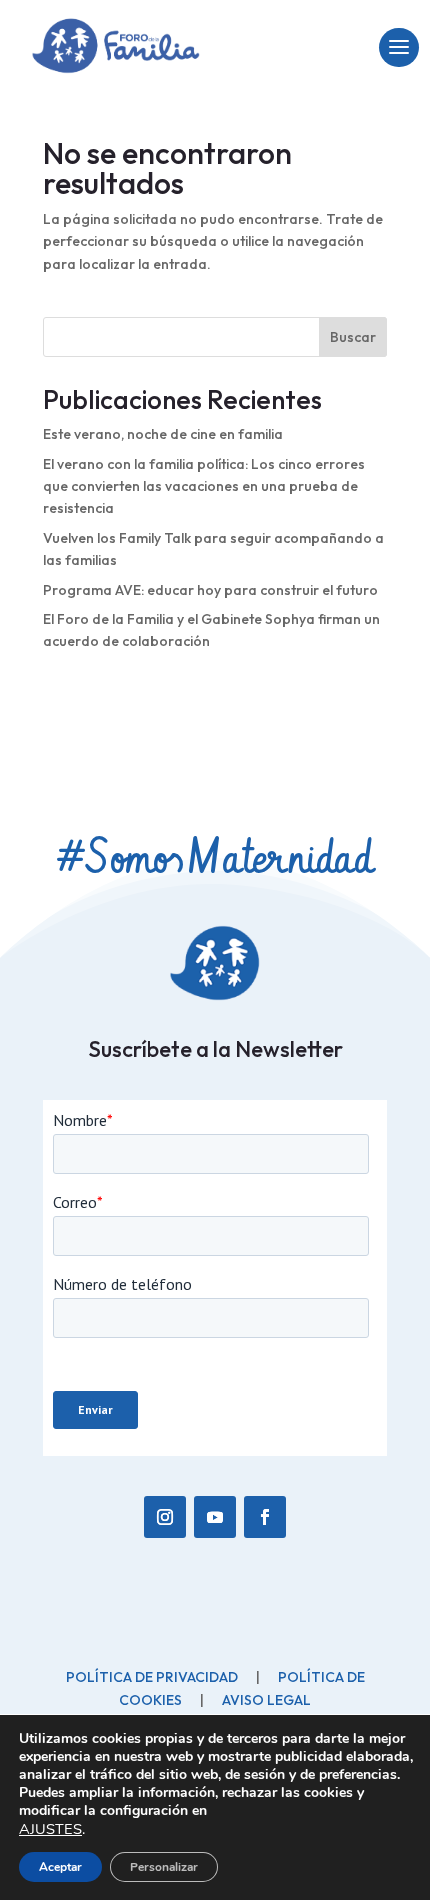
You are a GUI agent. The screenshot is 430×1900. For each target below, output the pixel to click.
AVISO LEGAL (266, 1700)
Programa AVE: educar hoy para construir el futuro (210, 590)
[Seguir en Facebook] (265, 1517)
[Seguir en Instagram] (165, 1517)
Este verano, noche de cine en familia (163, 434)
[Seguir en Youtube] (215, 1517)
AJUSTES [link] (50, 1829)
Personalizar (164, 1867)
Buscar (353, 337)
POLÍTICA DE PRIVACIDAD (152, 1677)
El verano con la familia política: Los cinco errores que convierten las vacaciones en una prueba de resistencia (204, 486)
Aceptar (60, 1867)
